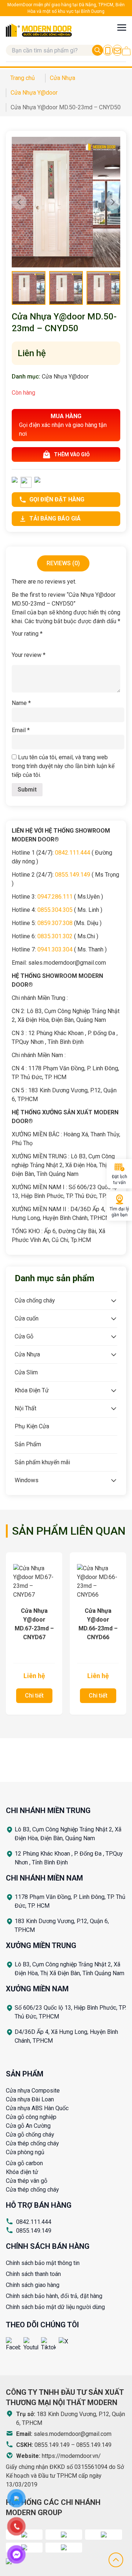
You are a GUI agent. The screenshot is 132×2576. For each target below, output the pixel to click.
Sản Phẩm (28, 1444)
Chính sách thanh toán (33, 2274)
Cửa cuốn (27, 1318)
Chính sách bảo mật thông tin (43, 2263)
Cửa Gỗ (24, 1336)
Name (21, 703)
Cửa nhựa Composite (33, 2091)
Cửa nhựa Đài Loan (30, 2099)
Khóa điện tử (22, 2172)
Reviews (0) (63, 563)
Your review (29, 655)
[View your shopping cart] (126, 51)
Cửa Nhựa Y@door (65, 377)
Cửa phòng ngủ (25, 2152)
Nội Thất (25, 1408)
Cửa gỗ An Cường (28, 2126)
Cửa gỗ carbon (24, 2163)
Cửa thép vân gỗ (27, 2181)
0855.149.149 (34, 2231)
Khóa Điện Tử (32, 1390)
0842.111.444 (34, 2222)
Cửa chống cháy (35, 1300)
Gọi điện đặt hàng (57, 499)
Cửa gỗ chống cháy (30, 2135)
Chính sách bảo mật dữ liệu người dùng (55, 2307)
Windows (27, 1480)
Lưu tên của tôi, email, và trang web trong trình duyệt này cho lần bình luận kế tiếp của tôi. (63, 766)
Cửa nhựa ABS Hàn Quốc (37, 2108)
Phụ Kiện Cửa (32, 1426)
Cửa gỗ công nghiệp (31, 2117)
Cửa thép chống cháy (32, 2143)
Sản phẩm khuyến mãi (42, 1462)
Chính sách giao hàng (33, 2285)
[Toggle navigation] (122, 27)
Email (21, 730)
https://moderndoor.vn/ (71, 2456)
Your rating (27, 634)
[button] (113, 202)
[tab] (63, 563)
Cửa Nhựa (27, 1354)
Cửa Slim (26, 1372)
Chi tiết (34, 1696)
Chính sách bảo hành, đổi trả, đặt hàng (54, 2296)
